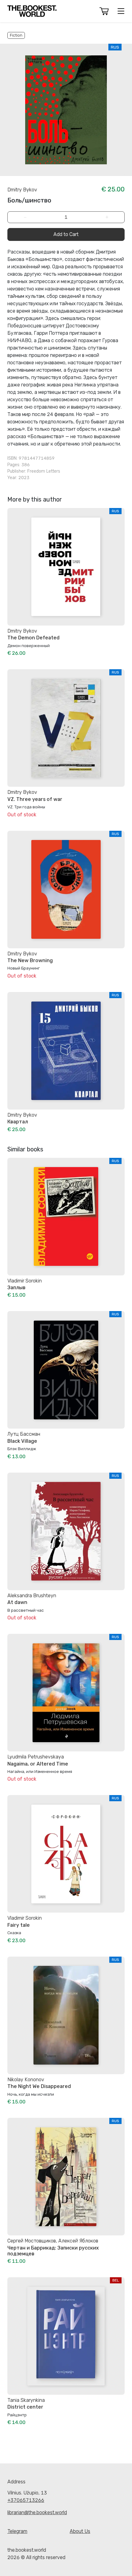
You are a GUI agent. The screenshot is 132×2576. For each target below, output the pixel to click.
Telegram (17, 2531)
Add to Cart (66, 234)
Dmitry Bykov (22, 190)
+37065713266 (26, 2500)
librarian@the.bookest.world (37, 2512)
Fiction (16, 35)
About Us (80, 2531)
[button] (104, 11)
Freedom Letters (44, 471)
